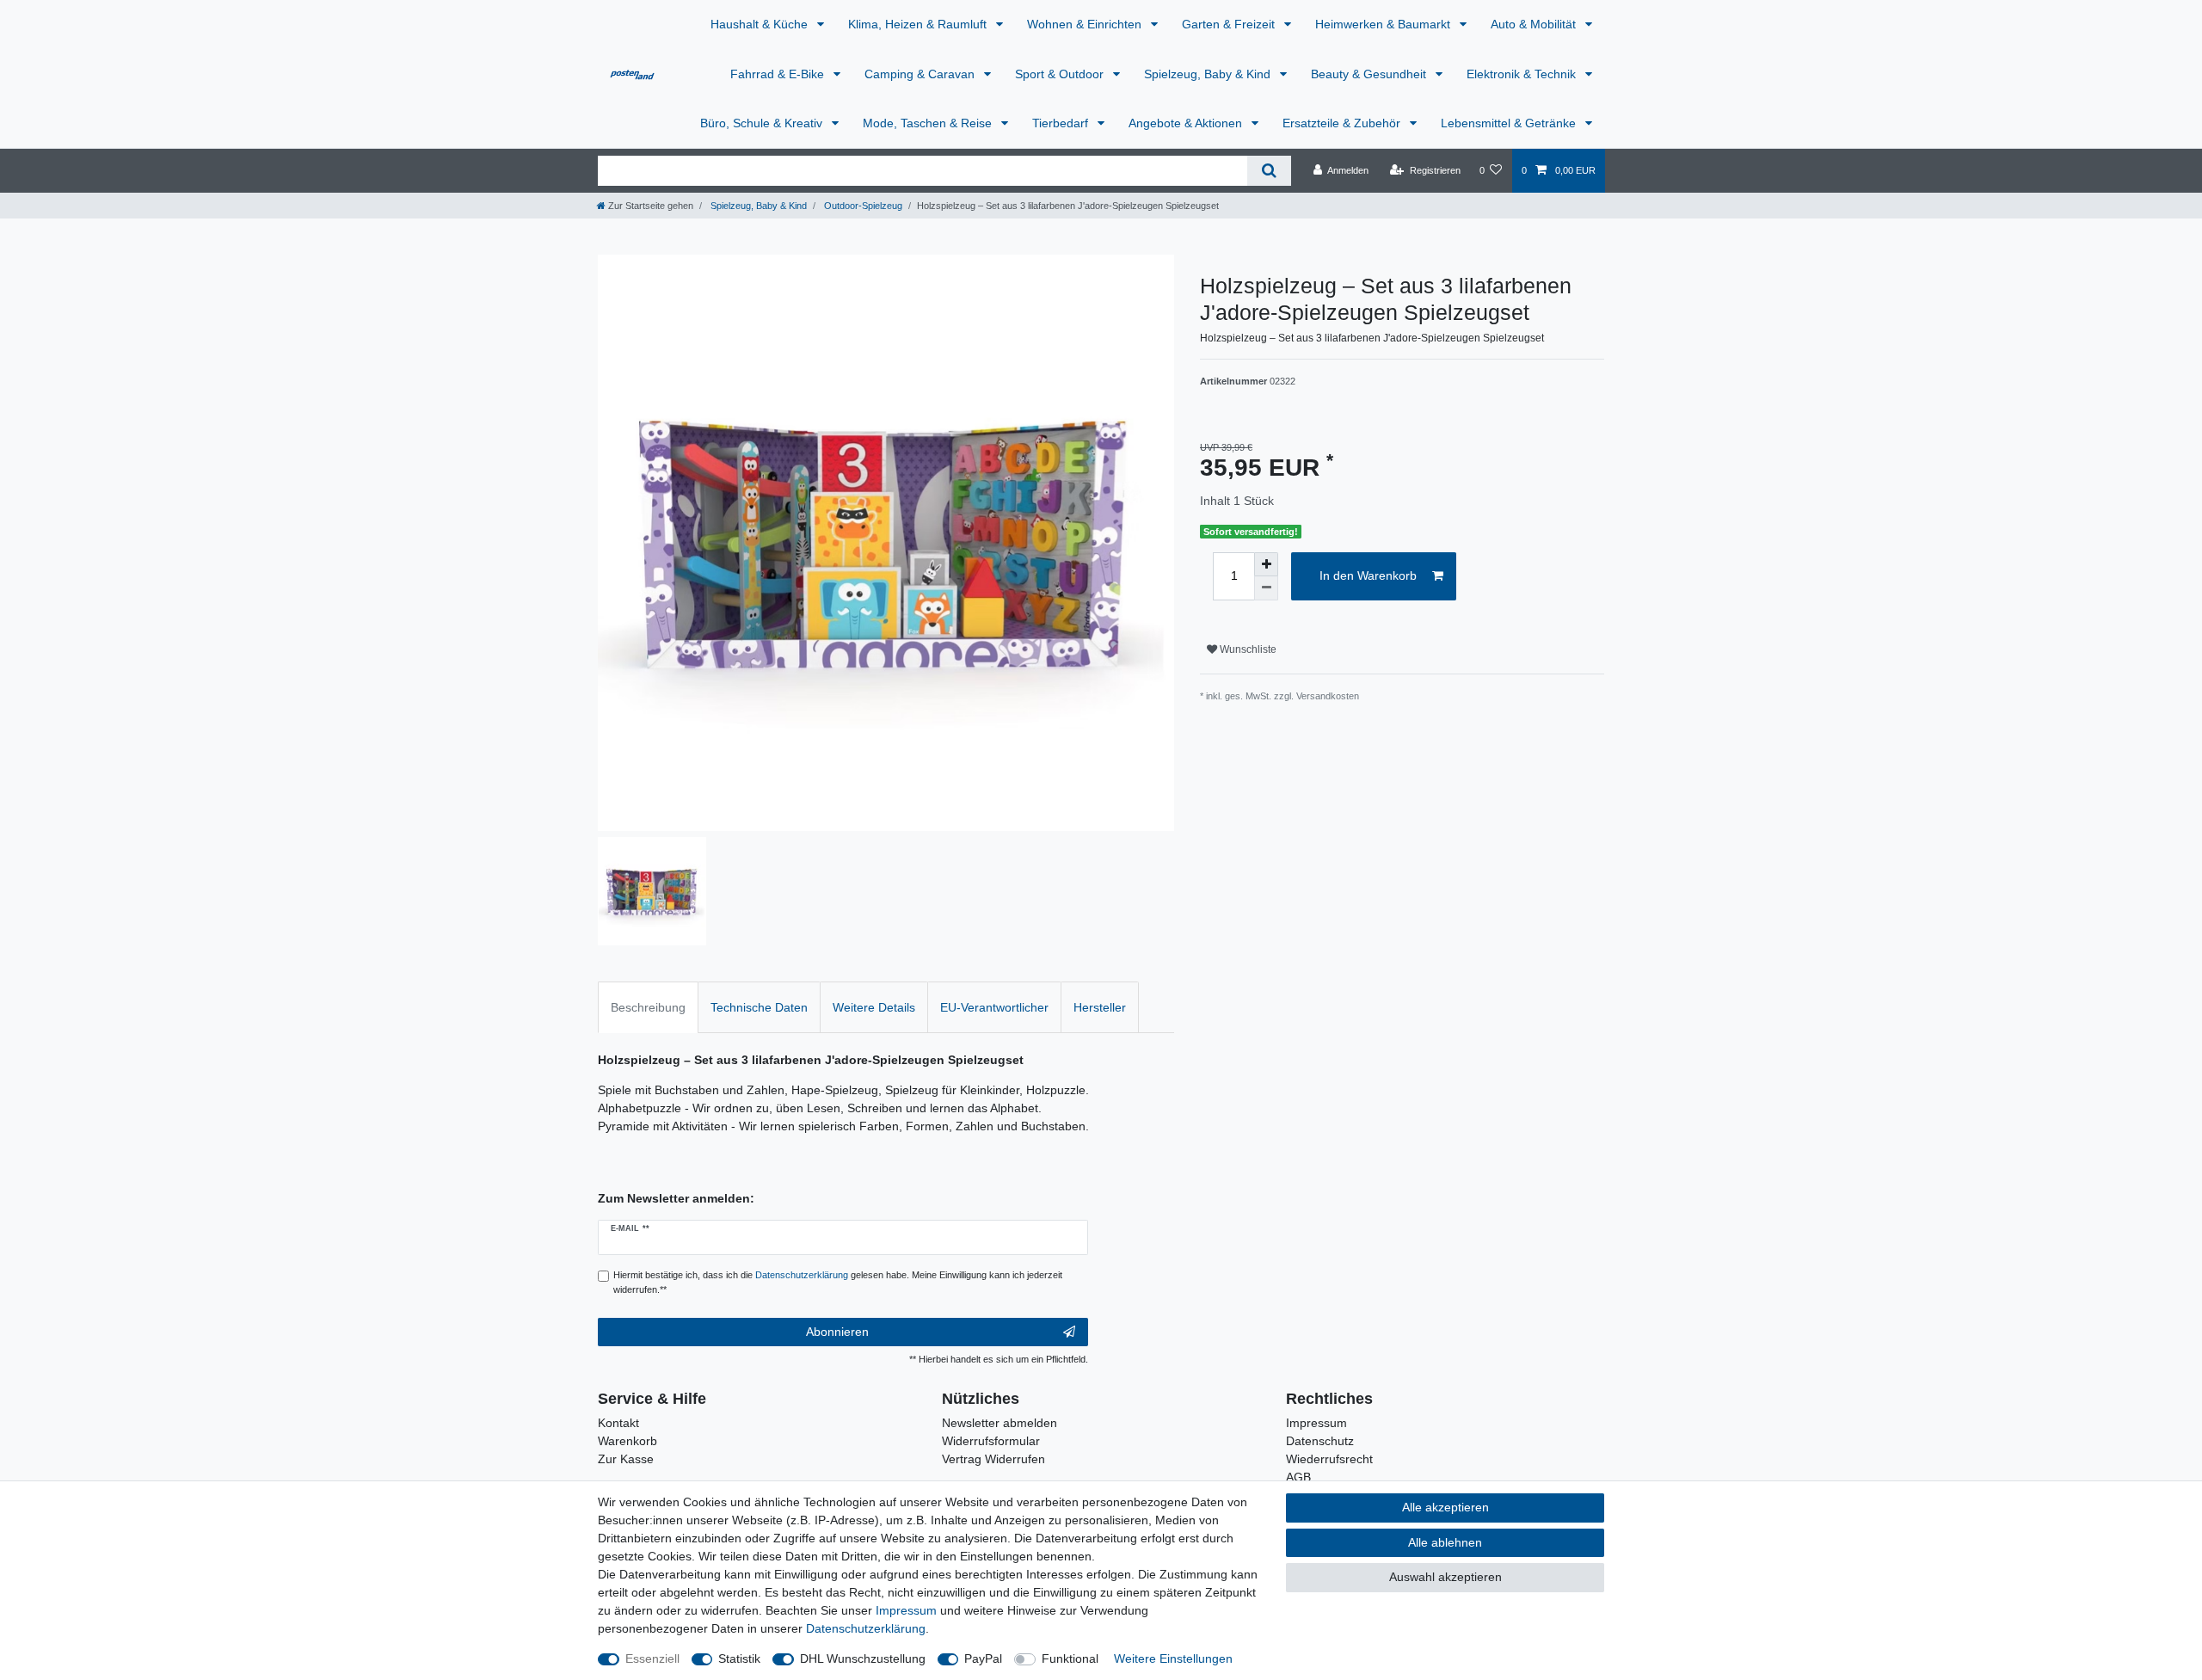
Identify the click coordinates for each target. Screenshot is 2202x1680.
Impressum (1316, 1423)
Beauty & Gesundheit (1370, 74)
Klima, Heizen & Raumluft (919, 24)
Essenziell (652, 1658)
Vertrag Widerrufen (993, 1459)
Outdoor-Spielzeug (862, 206)
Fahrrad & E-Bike (779, 74)
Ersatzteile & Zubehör (1343, 123)
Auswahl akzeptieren (1445, 1577)
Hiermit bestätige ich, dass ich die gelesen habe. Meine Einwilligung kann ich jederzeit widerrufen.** (838, 1282)
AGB (1298, 1477)
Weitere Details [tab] (874, 1007)
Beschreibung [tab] (648, 1007)
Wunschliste (1247, 649)
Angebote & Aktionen (1187, 123)
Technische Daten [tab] (759, 1007)
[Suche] (1269, 171)
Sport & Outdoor (1061, 74)
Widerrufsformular (991, 1441)
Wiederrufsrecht (1329, 1459)
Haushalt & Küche (761, 24)
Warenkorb (627, 1441)
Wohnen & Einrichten (1086, 24)
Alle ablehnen (1445, 1542)
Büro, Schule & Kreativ (763, 123)
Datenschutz (1320, 1441)
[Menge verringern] (1266, 588)
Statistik (739, 1658)
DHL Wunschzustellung (863, 1658)
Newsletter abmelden (1000, 1423)
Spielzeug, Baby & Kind (1209, 74)
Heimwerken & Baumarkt (1384, 24)
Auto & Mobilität (1535, 24)
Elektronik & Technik (1523, 74)
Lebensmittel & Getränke (1510, 123)
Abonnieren (837, 1332)
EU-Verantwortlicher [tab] (994, 1007)
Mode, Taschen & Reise (929, 123)
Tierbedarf (1062, 123)
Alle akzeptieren (1445, 1507)
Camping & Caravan (921, 74)
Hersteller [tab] (1100, 1007)
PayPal (983, 1658)
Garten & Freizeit (1230, 24)
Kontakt (618, 1423)
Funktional (1070, 1658)
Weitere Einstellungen (1173, 1658)
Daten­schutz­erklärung (866, 1628)
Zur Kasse (626, 1459)
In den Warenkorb (1368, 575)
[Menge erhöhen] (1266, 564)
